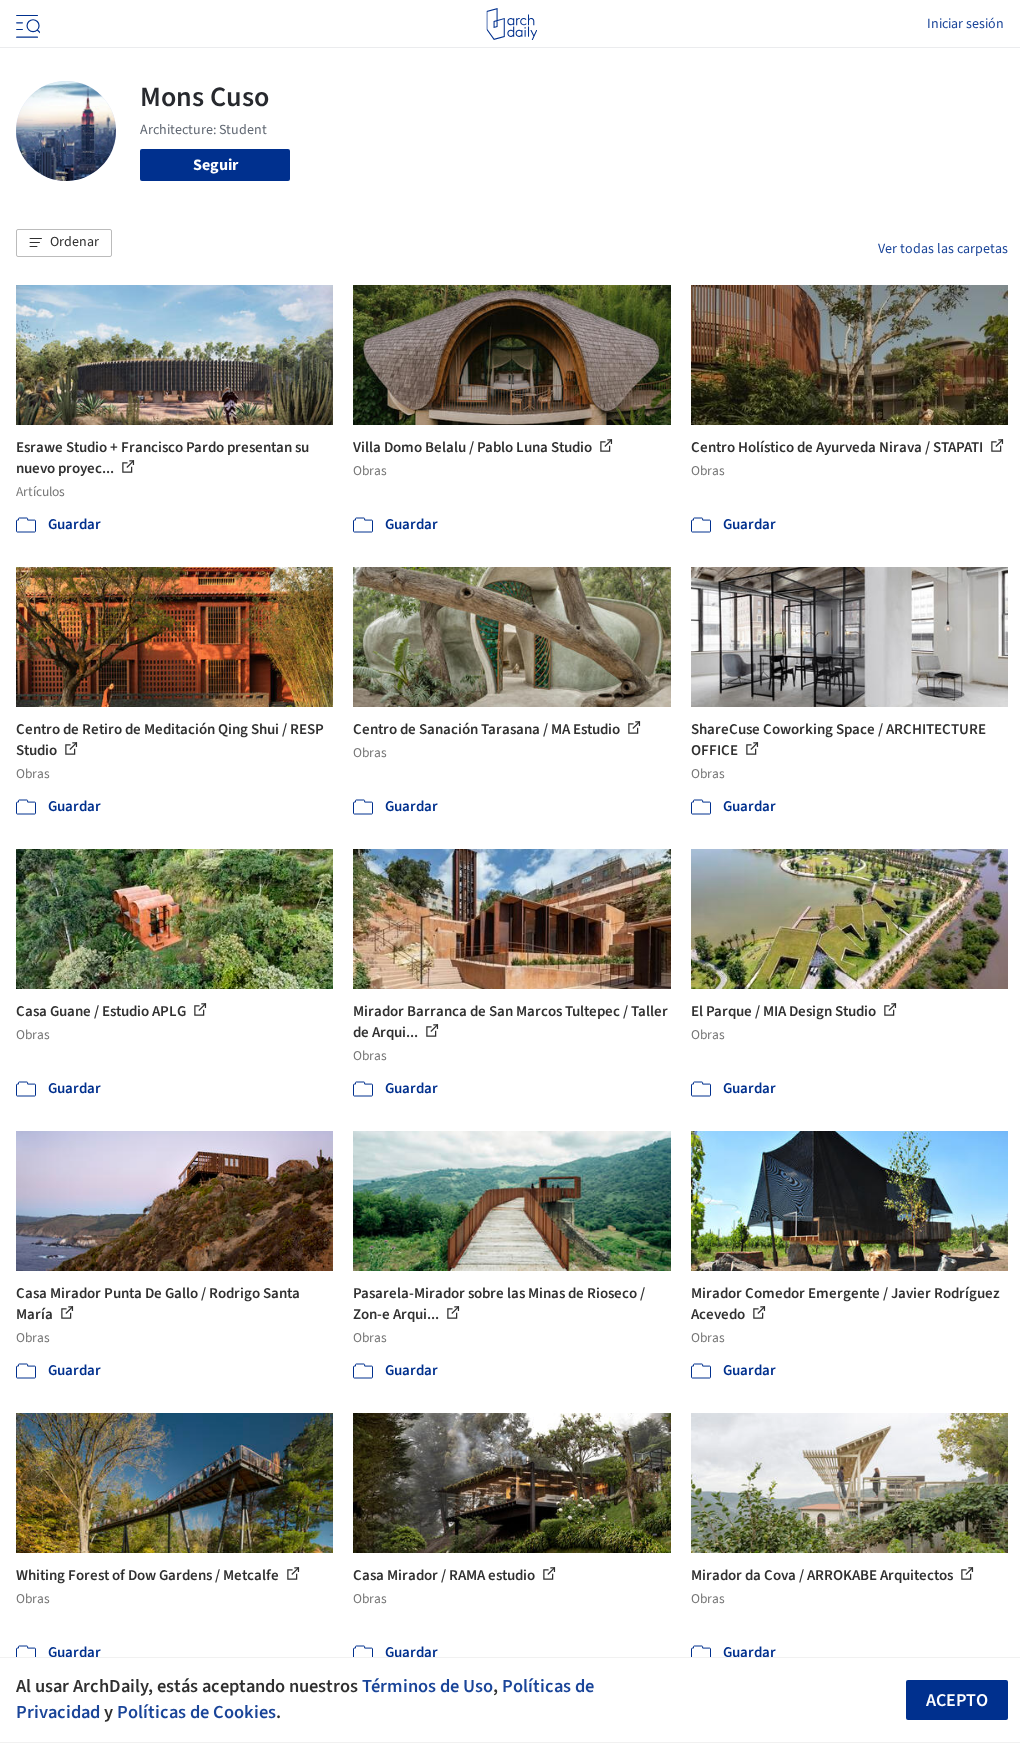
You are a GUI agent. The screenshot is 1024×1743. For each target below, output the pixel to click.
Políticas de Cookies (196, 1712)
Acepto (957, 1700)
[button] (64, 243)
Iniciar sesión (965, 24)
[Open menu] (26, 24)
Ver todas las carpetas (943, 249)
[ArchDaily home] (511, 24)
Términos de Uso (427, 1686)
